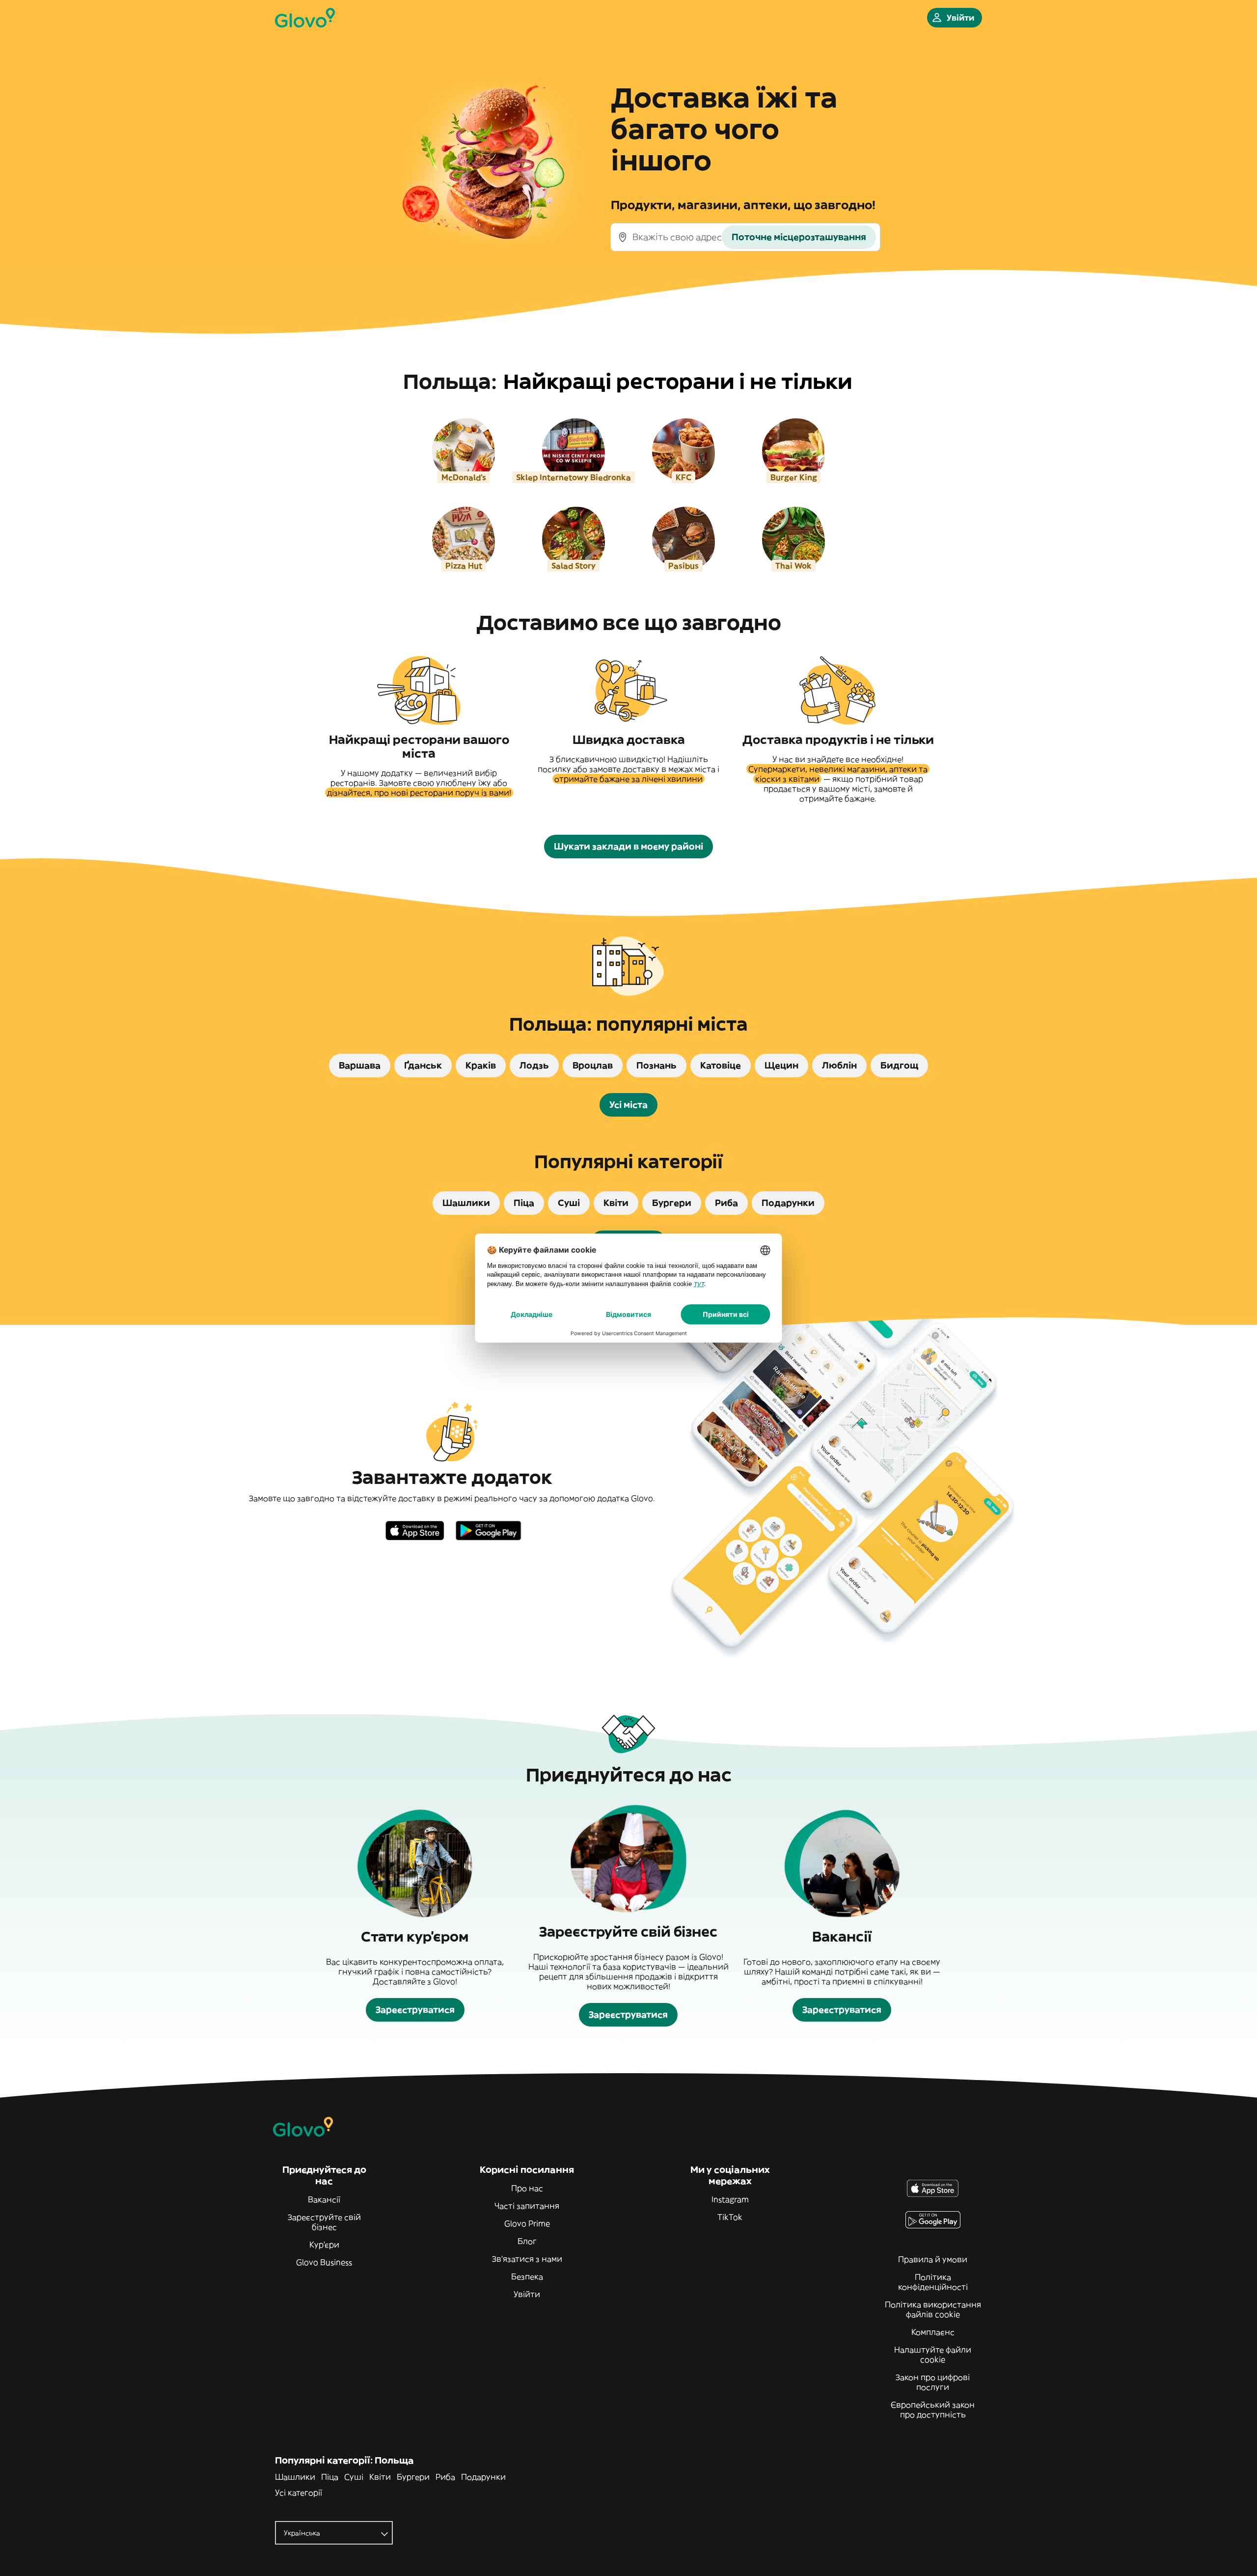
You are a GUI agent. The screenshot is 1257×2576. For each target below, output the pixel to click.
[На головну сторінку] (305, 18)
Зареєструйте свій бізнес (324, 2222)
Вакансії (324, 2199)
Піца (330, 2477)
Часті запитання (527, 2206)
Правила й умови (933, 2259)
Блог (527, 2241)
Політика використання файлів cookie (933, 2309)
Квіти (380, 2477)
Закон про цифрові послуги (933, 2382)
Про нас (527, 2188)
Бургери (413, 2477)
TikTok (730, 2217)
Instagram (730, 2199)
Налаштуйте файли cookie (933, 2355)
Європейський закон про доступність (933, 2410)
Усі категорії (299, 2493)
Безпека (527, 2276)
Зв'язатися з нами (527, 2259)
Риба (445, 2477)
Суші (354, 2477)
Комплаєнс (933, 2332)
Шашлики (295, 2477)
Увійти (527, 2294)
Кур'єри (324, 2245)
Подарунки (483, 2477)
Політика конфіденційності (933, 2282)
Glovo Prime (527, 2223)
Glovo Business (324, 2262)
